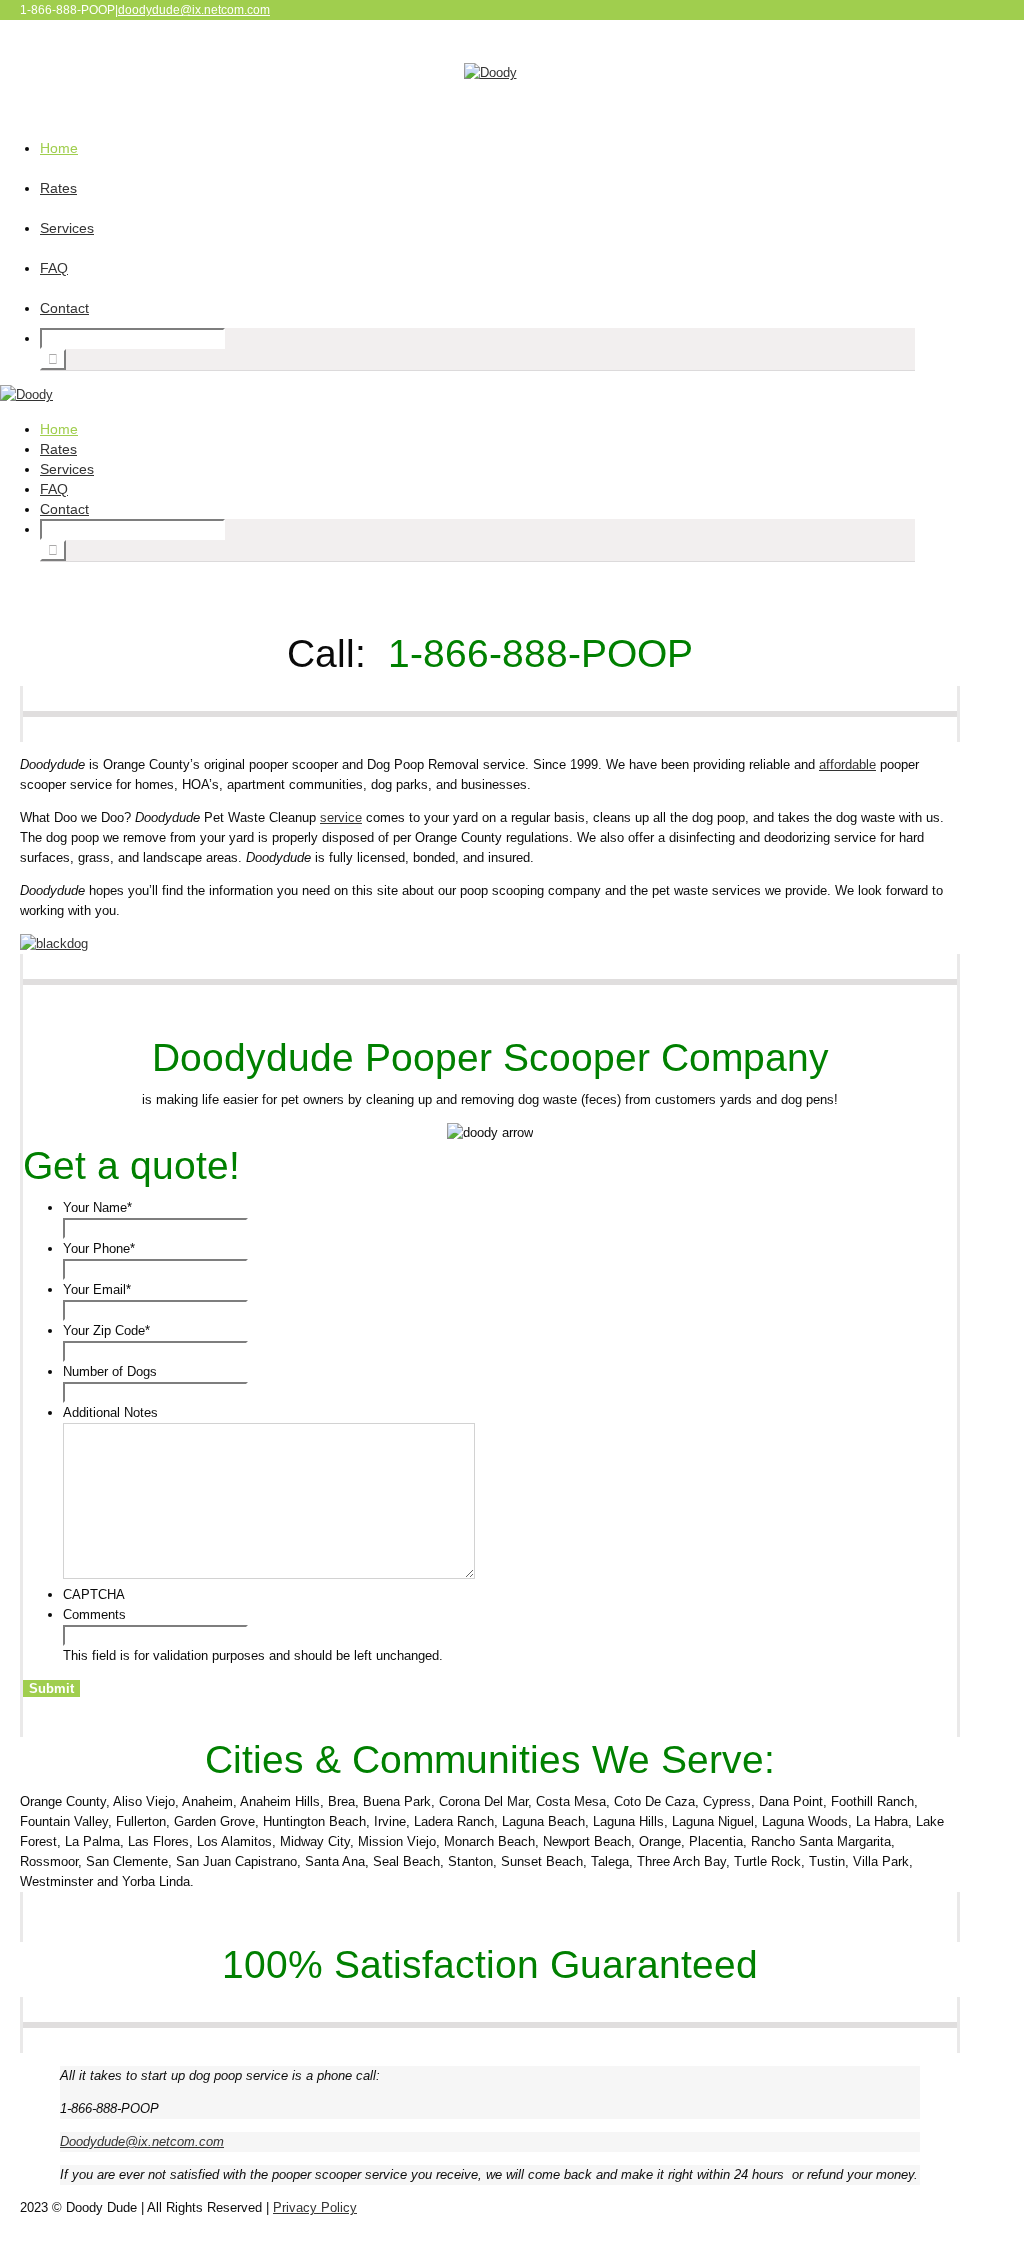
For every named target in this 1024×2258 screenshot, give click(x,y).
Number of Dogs (110, 1371)
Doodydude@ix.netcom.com (142, 2141)
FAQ (54, 268)
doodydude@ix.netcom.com (194, 10)
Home (59, 148)
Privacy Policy (315, 2207)
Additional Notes (110, 1412)
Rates (58, 188)
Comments (94, 1614)
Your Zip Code (106, 1330)
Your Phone (99, 1248)
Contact (64, 308)
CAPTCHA (94, 1594)
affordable (847, 764)
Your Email (97, 1289)
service (341, 817)
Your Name (97, 1207)
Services (67, 228)
